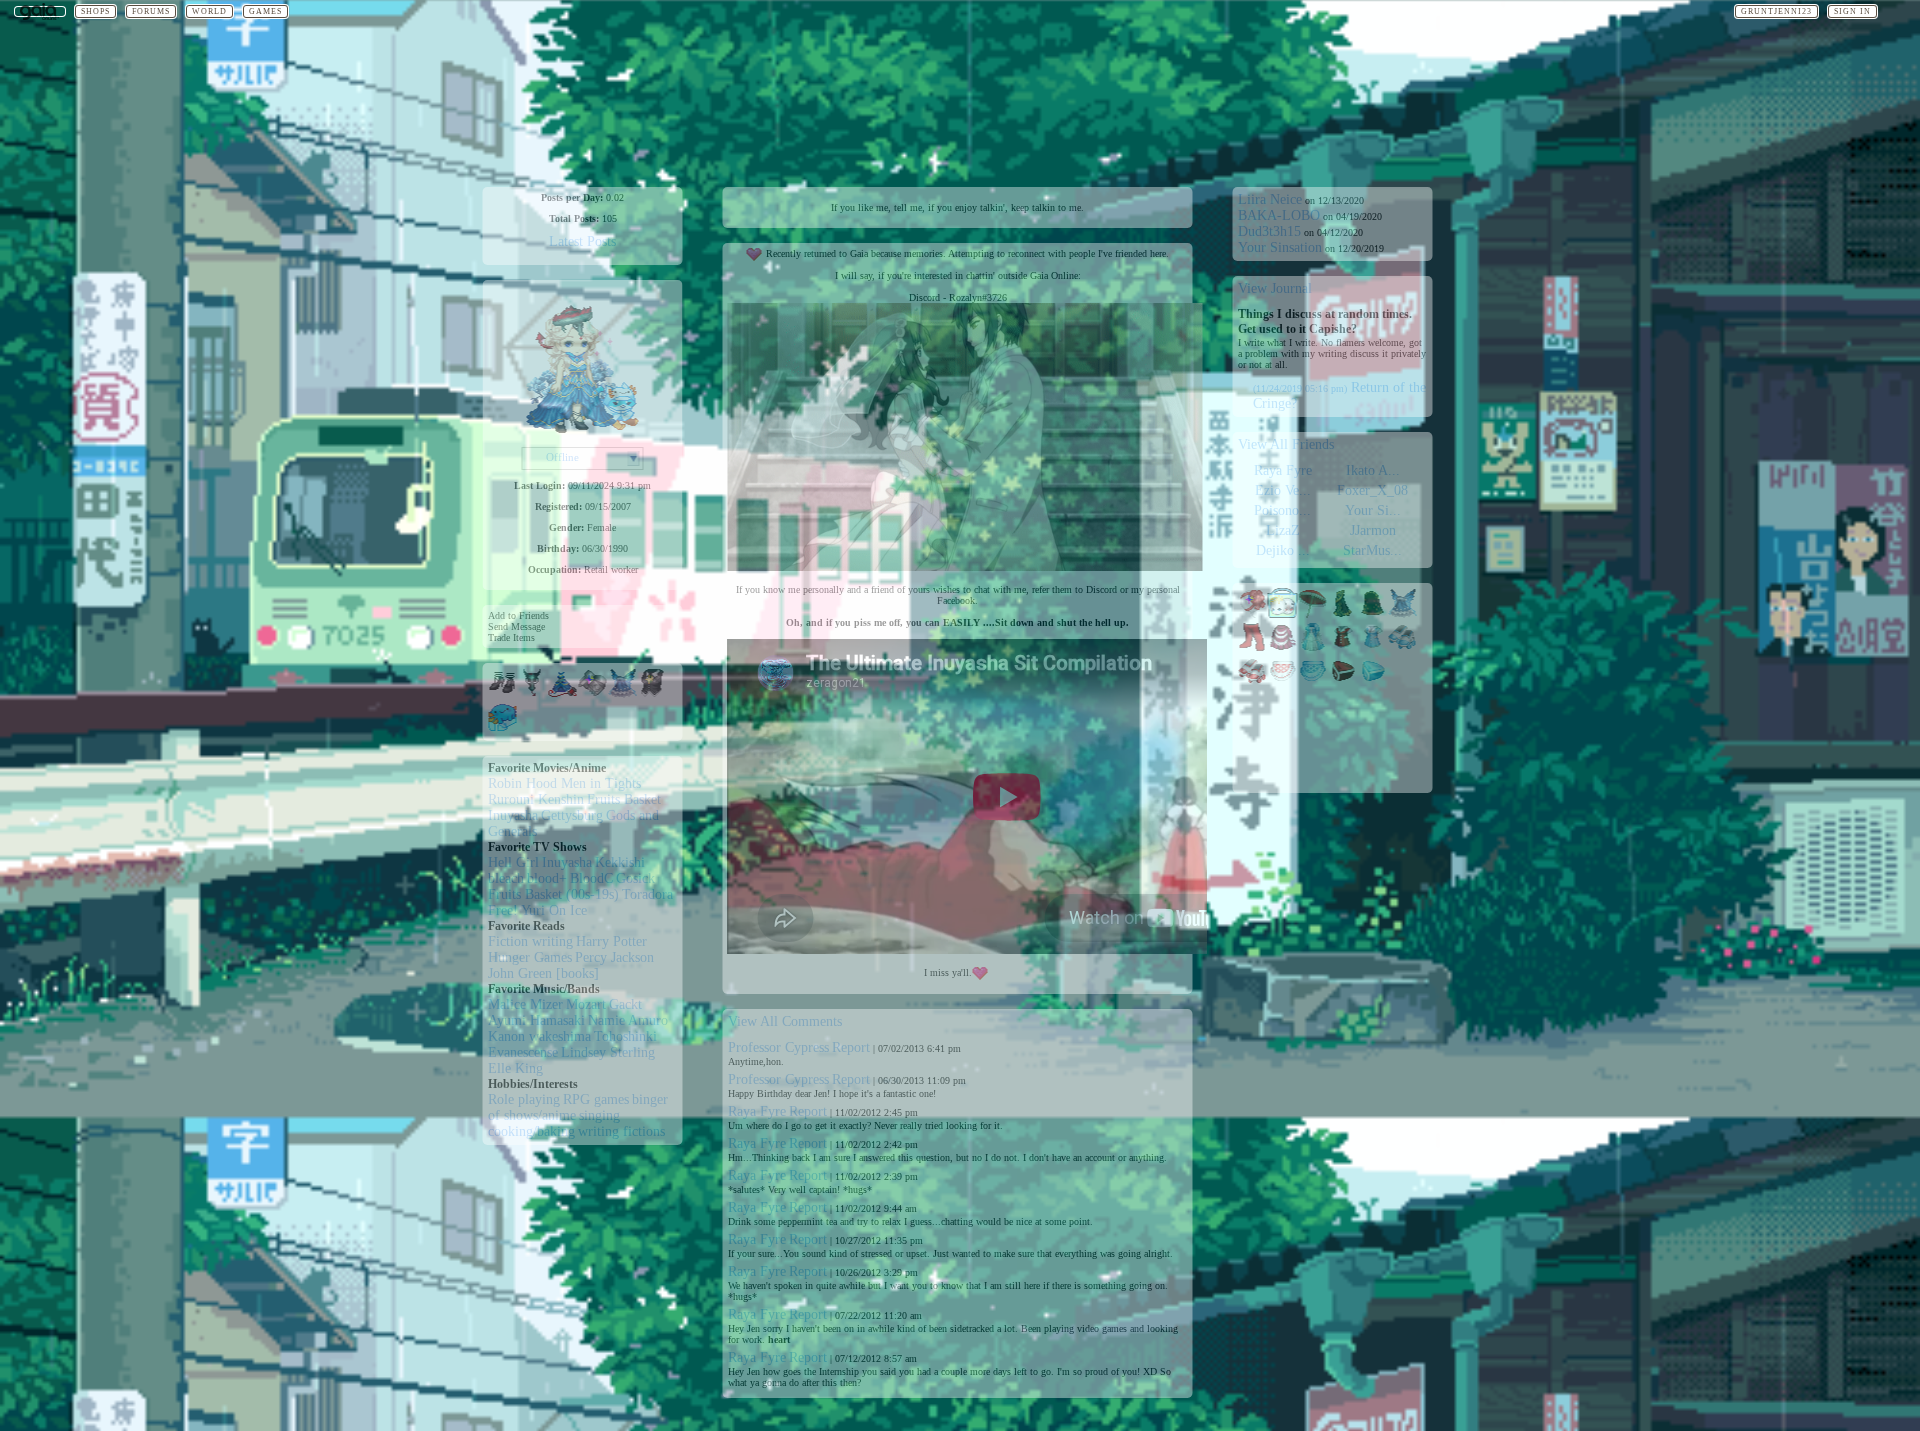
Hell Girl (513, 862)
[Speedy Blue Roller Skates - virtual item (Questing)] (1403, 647)
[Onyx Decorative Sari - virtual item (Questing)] (1343, 613)
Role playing (524, 1099)
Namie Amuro (628, 1020)
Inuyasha (513, 815)
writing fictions (621, 1131)
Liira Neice (1270, 199)
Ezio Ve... (1283, 490)
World (209, 11)
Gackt (625, 1004)
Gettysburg (572, 815)
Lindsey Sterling (608, 1052)
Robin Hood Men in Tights (564, 783)
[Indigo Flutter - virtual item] (623, 693)
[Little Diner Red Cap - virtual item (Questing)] (1343, 681)
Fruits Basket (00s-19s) (553, 894)
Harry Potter (611, 941)
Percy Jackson (614, 957)
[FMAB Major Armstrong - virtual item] (593, 693)
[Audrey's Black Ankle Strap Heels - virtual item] (503, 693)
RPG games (596, 1099)
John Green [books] (543, 973)
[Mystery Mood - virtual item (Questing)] (1253, 613)
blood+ (547, 878)
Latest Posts (582, 241)
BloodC (591, 878)
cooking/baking (531, 1131)
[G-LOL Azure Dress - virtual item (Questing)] (1313, 647)
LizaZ (1283, 530)
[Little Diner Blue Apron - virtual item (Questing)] (1313, 681)
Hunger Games (530, 957)
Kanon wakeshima (539, 1036)
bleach (506, 878)
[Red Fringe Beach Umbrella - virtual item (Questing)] (1313, 613)
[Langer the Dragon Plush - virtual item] (533, 693)
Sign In (1852, 11)
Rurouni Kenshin (536, 799)
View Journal (1275, 288)
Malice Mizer (525, 1004)
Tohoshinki (625, 1036)
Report (851, 1047)
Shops (95, 11)
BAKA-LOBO (1279, 215)
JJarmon (1373, 530)
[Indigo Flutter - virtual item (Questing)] (1403, 613)
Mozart (586, 1004)
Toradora (647, 894)
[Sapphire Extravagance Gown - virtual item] (563, 693)
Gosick (635, 878)
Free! (503, 910)
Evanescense (523, 1052)
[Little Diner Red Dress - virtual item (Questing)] (1343, 647)
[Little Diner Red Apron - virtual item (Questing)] (1283, 681)
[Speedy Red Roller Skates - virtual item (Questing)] (1253, 681)
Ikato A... (1373, 470)
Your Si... (1373, 510)
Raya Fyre (757, 1111)
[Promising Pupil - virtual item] (653, 693)
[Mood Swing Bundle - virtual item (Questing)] (1283, 613)
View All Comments (785, 1021)
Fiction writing (530, 941)
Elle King (515, 1068)
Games (265, 11)
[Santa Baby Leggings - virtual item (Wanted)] (1253, 647)
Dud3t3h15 (1269, 231)
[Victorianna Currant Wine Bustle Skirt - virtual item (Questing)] (1283, 647)
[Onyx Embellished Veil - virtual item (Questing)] (1373, 613)
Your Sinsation (1280, 247)
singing (599, 1115)
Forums (151, 11)
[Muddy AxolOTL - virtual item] (503, 727)
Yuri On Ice (554, 910)
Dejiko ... (1283, 550)
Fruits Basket (624, 799)
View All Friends (1286, 444)
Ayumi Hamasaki (536, 1020)
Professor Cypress (778, 1047)
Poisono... (1282, 510)
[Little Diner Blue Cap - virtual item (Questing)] (1373, 681)
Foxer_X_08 (1372, 490)
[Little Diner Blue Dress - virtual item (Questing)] (1373, 647)
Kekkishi (620, 862)
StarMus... (1372, 550)
